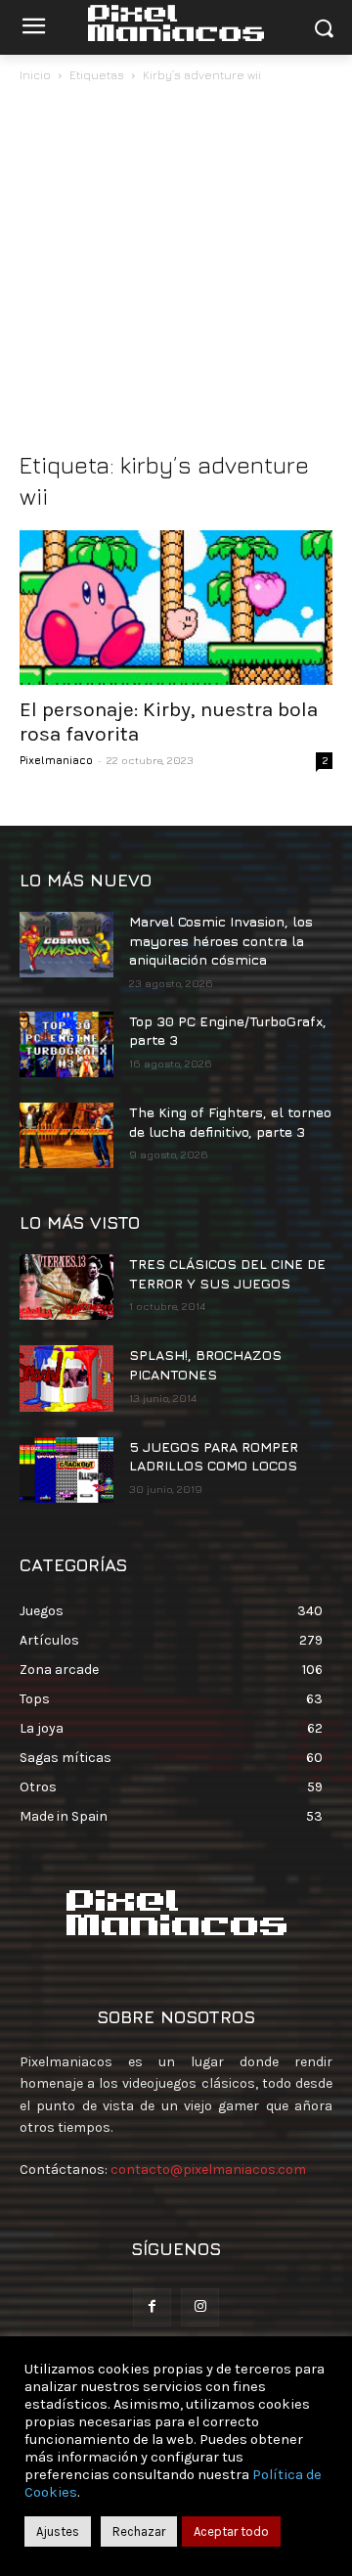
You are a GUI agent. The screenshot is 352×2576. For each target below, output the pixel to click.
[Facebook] (152, 2307)
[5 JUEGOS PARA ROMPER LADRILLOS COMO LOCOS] (66, 1470)
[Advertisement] (176, 272)
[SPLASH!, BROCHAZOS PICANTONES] (66, 1378)
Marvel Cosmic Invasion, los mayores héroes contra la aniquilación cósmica (221, 940)
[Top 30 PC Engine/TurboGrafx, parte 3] (66, 1044)
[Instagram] (200, 2307)
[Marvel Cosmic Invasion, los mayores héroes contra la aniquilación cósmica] (66, 945)
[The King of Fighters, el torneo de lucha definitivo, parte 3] (66, 1135)
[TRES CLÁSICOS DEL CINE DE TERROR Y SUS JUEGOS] (66, 1287)
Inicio (35, 75)
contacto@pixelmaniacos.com (208, 2169)
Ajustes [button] (58, 2531)
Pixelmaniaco (56, 760)
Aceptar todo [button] (231, 2531)
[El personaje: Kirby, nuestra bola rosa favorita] (176, 608)
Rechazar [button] (139, 2531)
